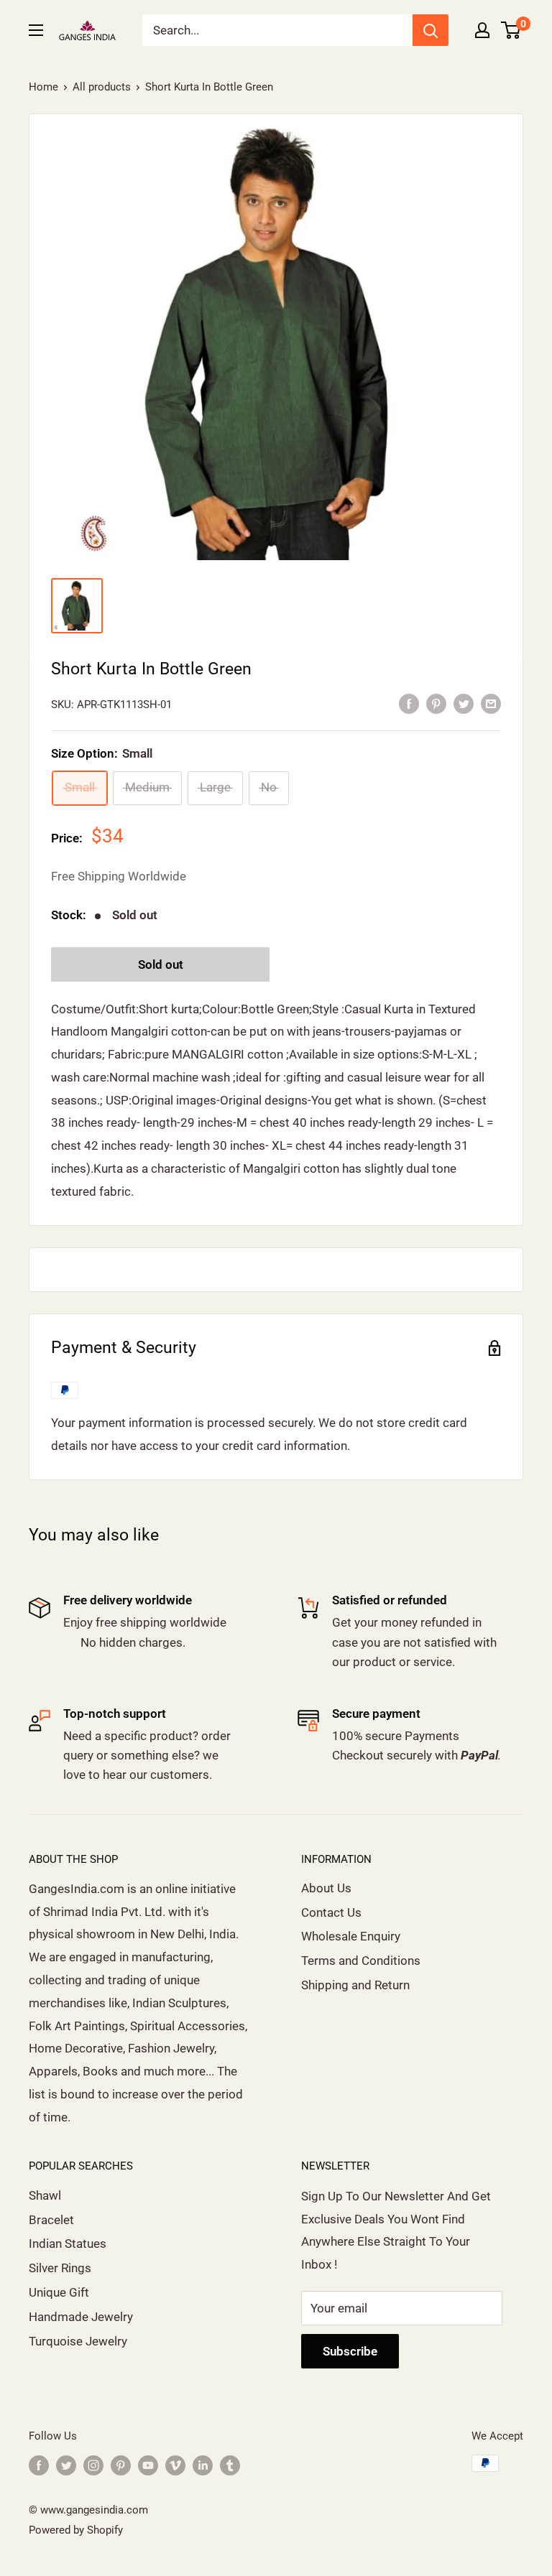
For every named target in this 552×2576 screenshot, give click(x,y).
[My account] (482, 30)
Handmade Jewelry (81, 2317)
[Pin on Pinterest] (436, 703)
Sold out (161, 964)
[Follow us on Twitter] (66, 2465)
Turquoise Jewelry (78, 2341)
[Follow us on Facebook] (39, 2465)
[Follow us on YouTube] (148, 2465)
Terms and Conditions (361, 1961)
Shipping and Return (355, 1985)
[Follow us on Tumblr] (230, 2465)
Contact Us (331, 1912)
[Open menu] (36, 30)
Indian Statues (68, 2243)
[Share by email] (491, 703)
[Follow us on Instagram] (93, 2465)
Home (43, 87)
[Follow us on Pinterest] (121, 2465)
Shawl (45, 2195)
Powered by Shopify (76, 2530)
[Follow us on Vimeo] (175, 2465)
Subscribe (350, 2351)
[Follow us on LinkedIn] (203, 2465)
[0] (511, 30)
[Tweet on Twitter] (464, 703)
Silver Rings (60, 2268)
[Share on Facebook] (409, 703)
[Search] (431, 30)
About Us (326, 1888)
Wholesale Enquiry (351, 1936)
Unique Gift (59, 2292)
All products (102, 87)
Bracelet (51, 2220)
